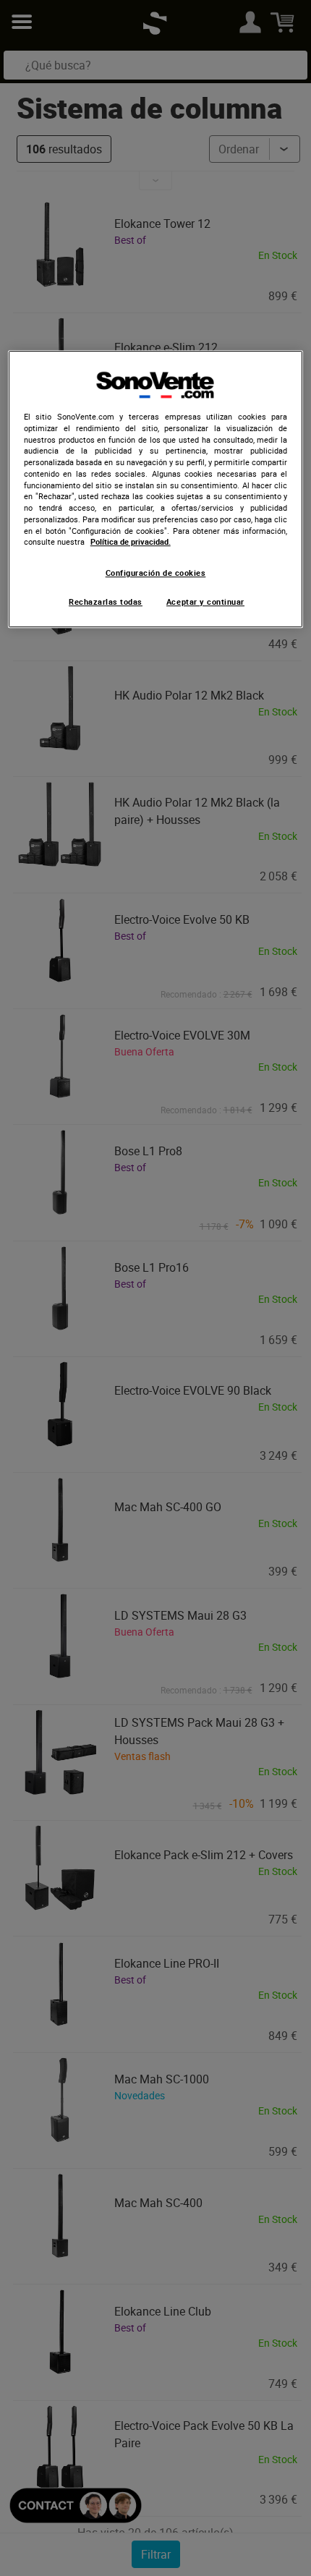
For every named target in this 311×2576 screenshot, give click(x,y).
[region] (156, 489)
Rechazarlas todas (106, 602)
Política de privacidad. (131, 543)
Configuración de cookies (156, 573)
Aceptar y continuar (205, 602)
